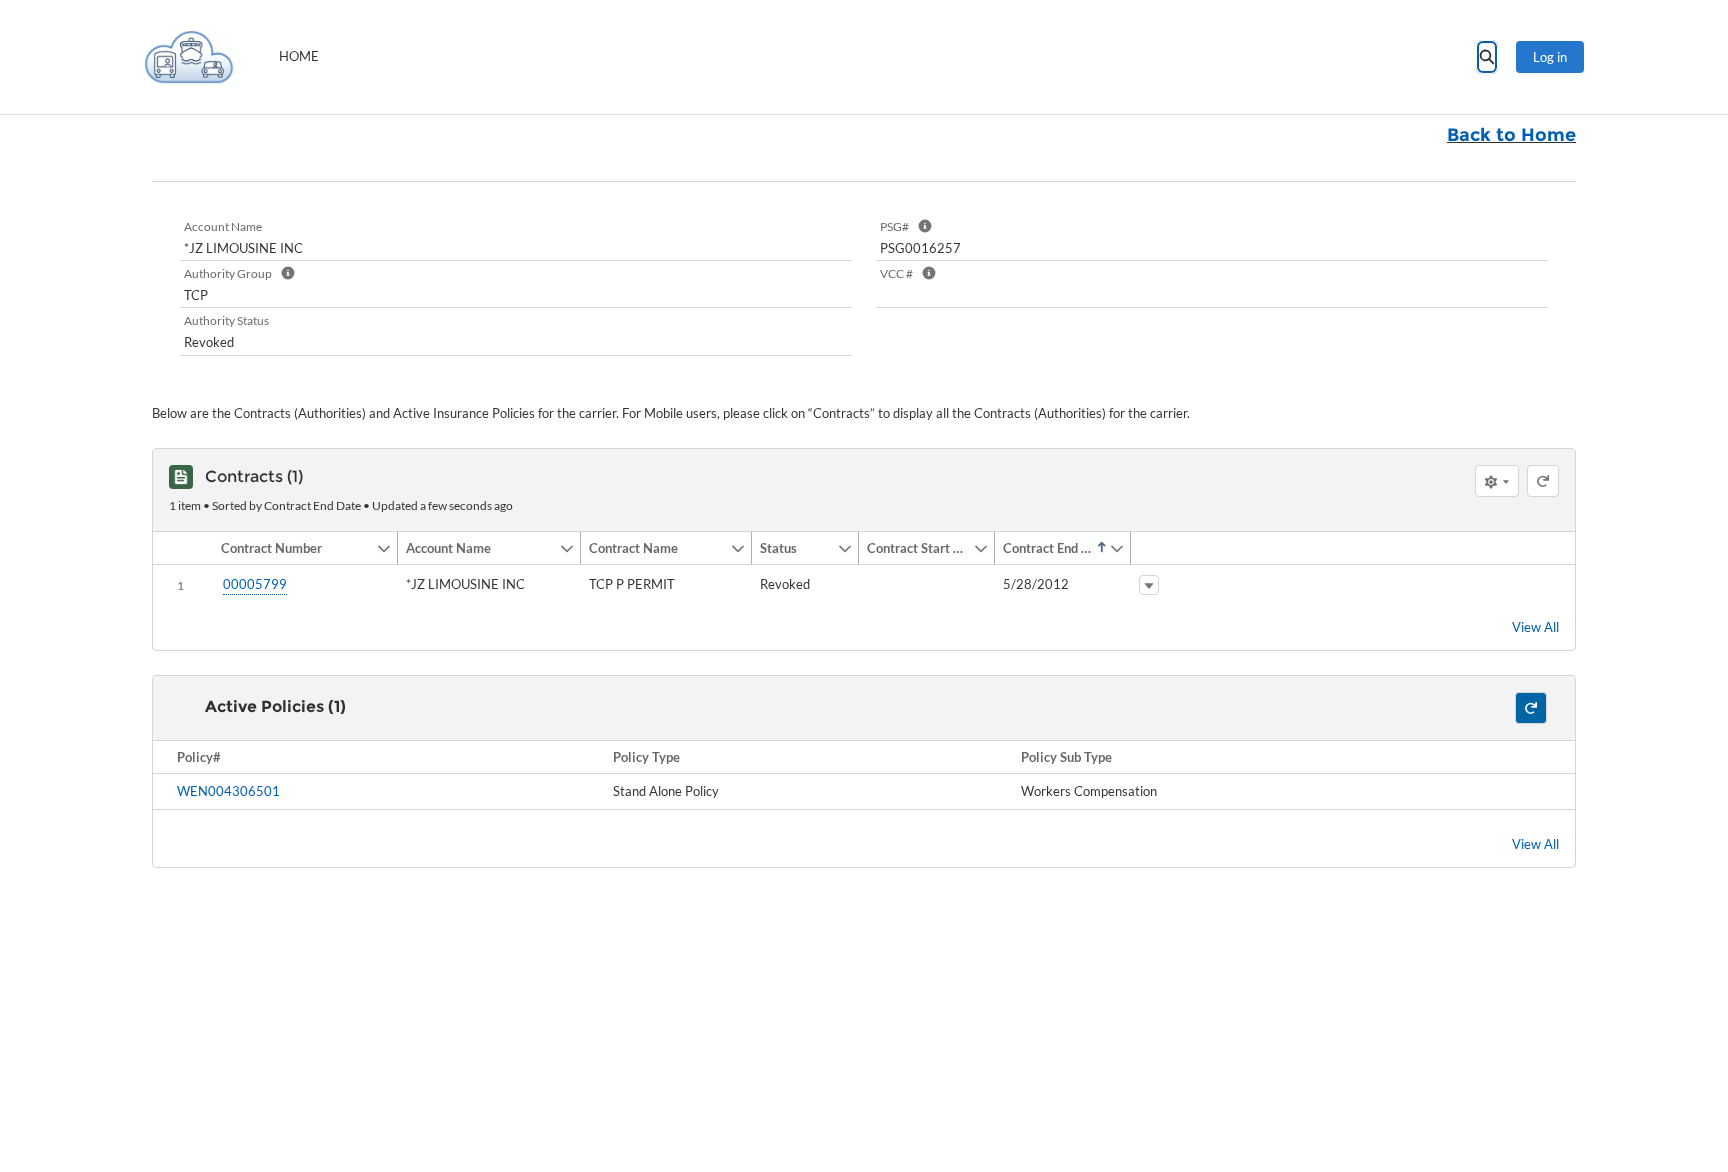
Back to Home (1511, 135)
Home (299, 56)
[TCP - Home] (189, 57)
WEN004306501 (228, 791)
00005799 (255, 584)
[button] (294, 548)
